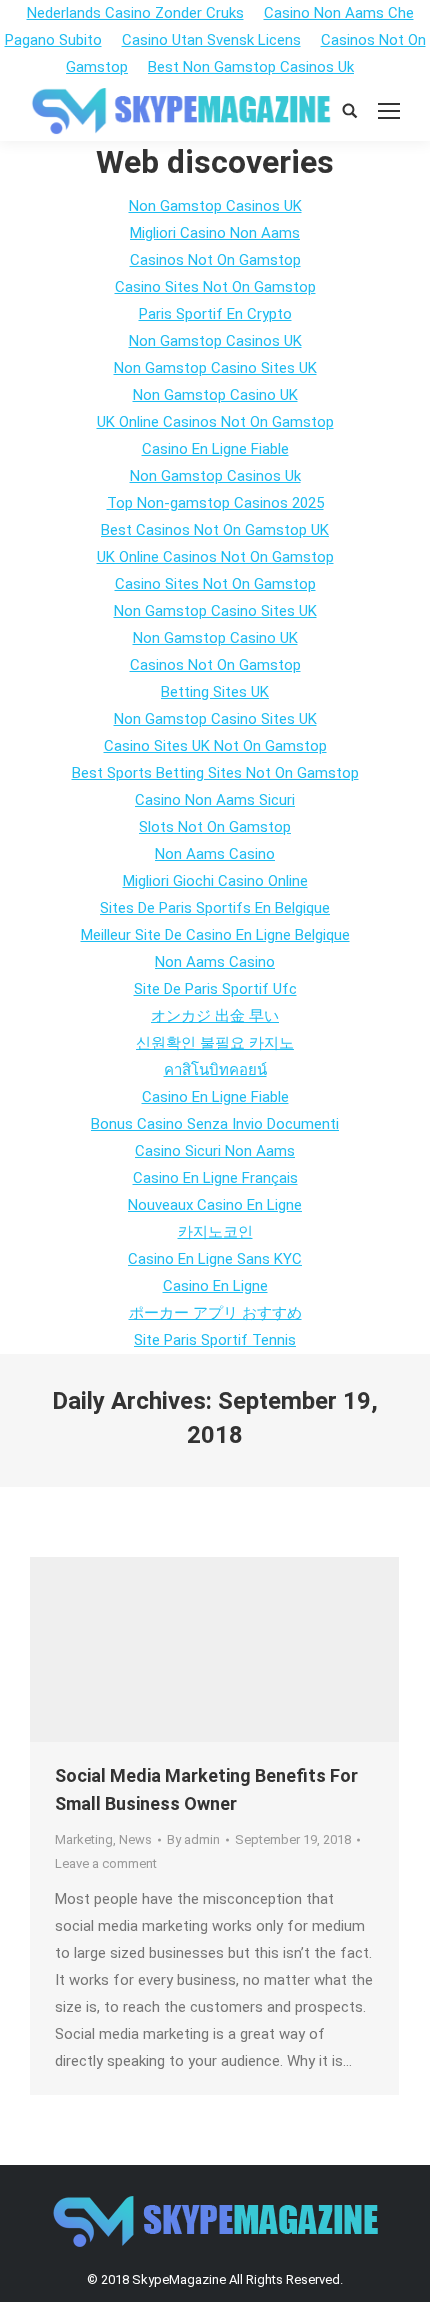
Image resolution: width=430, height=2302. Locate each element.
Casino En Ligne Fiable (215, 449)
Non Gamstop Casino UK (215, 395)
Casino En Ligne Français (215, 1178)
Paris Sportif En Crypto (215, 314)
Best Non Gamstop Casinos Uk (251, 67)
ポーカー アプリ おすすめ (215, 1313)
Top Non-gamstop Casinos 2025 (215, 503)
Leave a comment (106, 1863)
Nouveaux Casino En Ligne (215, 1205)
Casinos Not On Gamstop (215, 260)
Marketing (84, 1839)
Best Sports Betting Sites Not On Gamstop (215, 773)
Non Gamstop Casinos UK (215, 206)
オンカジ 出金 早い (215, 1016)
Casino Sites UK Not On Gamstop (215, 746)
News (135, 1839)
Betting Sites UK (215, 692)
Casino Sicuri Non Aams (215, 1151)
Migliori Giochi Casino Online (215, 881)
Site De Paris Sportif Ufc (215, 989)
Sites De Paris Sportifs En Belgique (215, 908)
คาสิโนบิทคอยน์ (215, 1070)
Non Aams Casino (215, 854)
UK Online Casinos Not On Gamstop (215, 422)
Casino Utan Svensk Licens (211, 40)
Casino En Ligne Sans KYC (215, 1259)
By (193, 1839)
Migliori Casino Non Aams (215, 233)
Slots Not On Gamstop (215, 827)
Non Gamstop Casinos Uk (215, 476)
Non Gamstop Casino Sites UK (215, 368)
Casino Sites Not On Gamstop (215, 287)
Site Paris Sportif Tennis (215, 1340)
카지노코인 (215, 1232)
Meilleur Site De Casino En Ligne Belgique (215, 935)
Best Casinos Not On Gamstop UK (215, 530)
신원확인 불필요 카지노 (215, 1043)
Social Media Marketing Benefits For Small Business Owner (206, 1789)
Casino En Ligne (215, 1286)
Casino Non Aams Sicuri (215, 800)
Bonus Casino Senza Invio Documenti (215, 1124)
